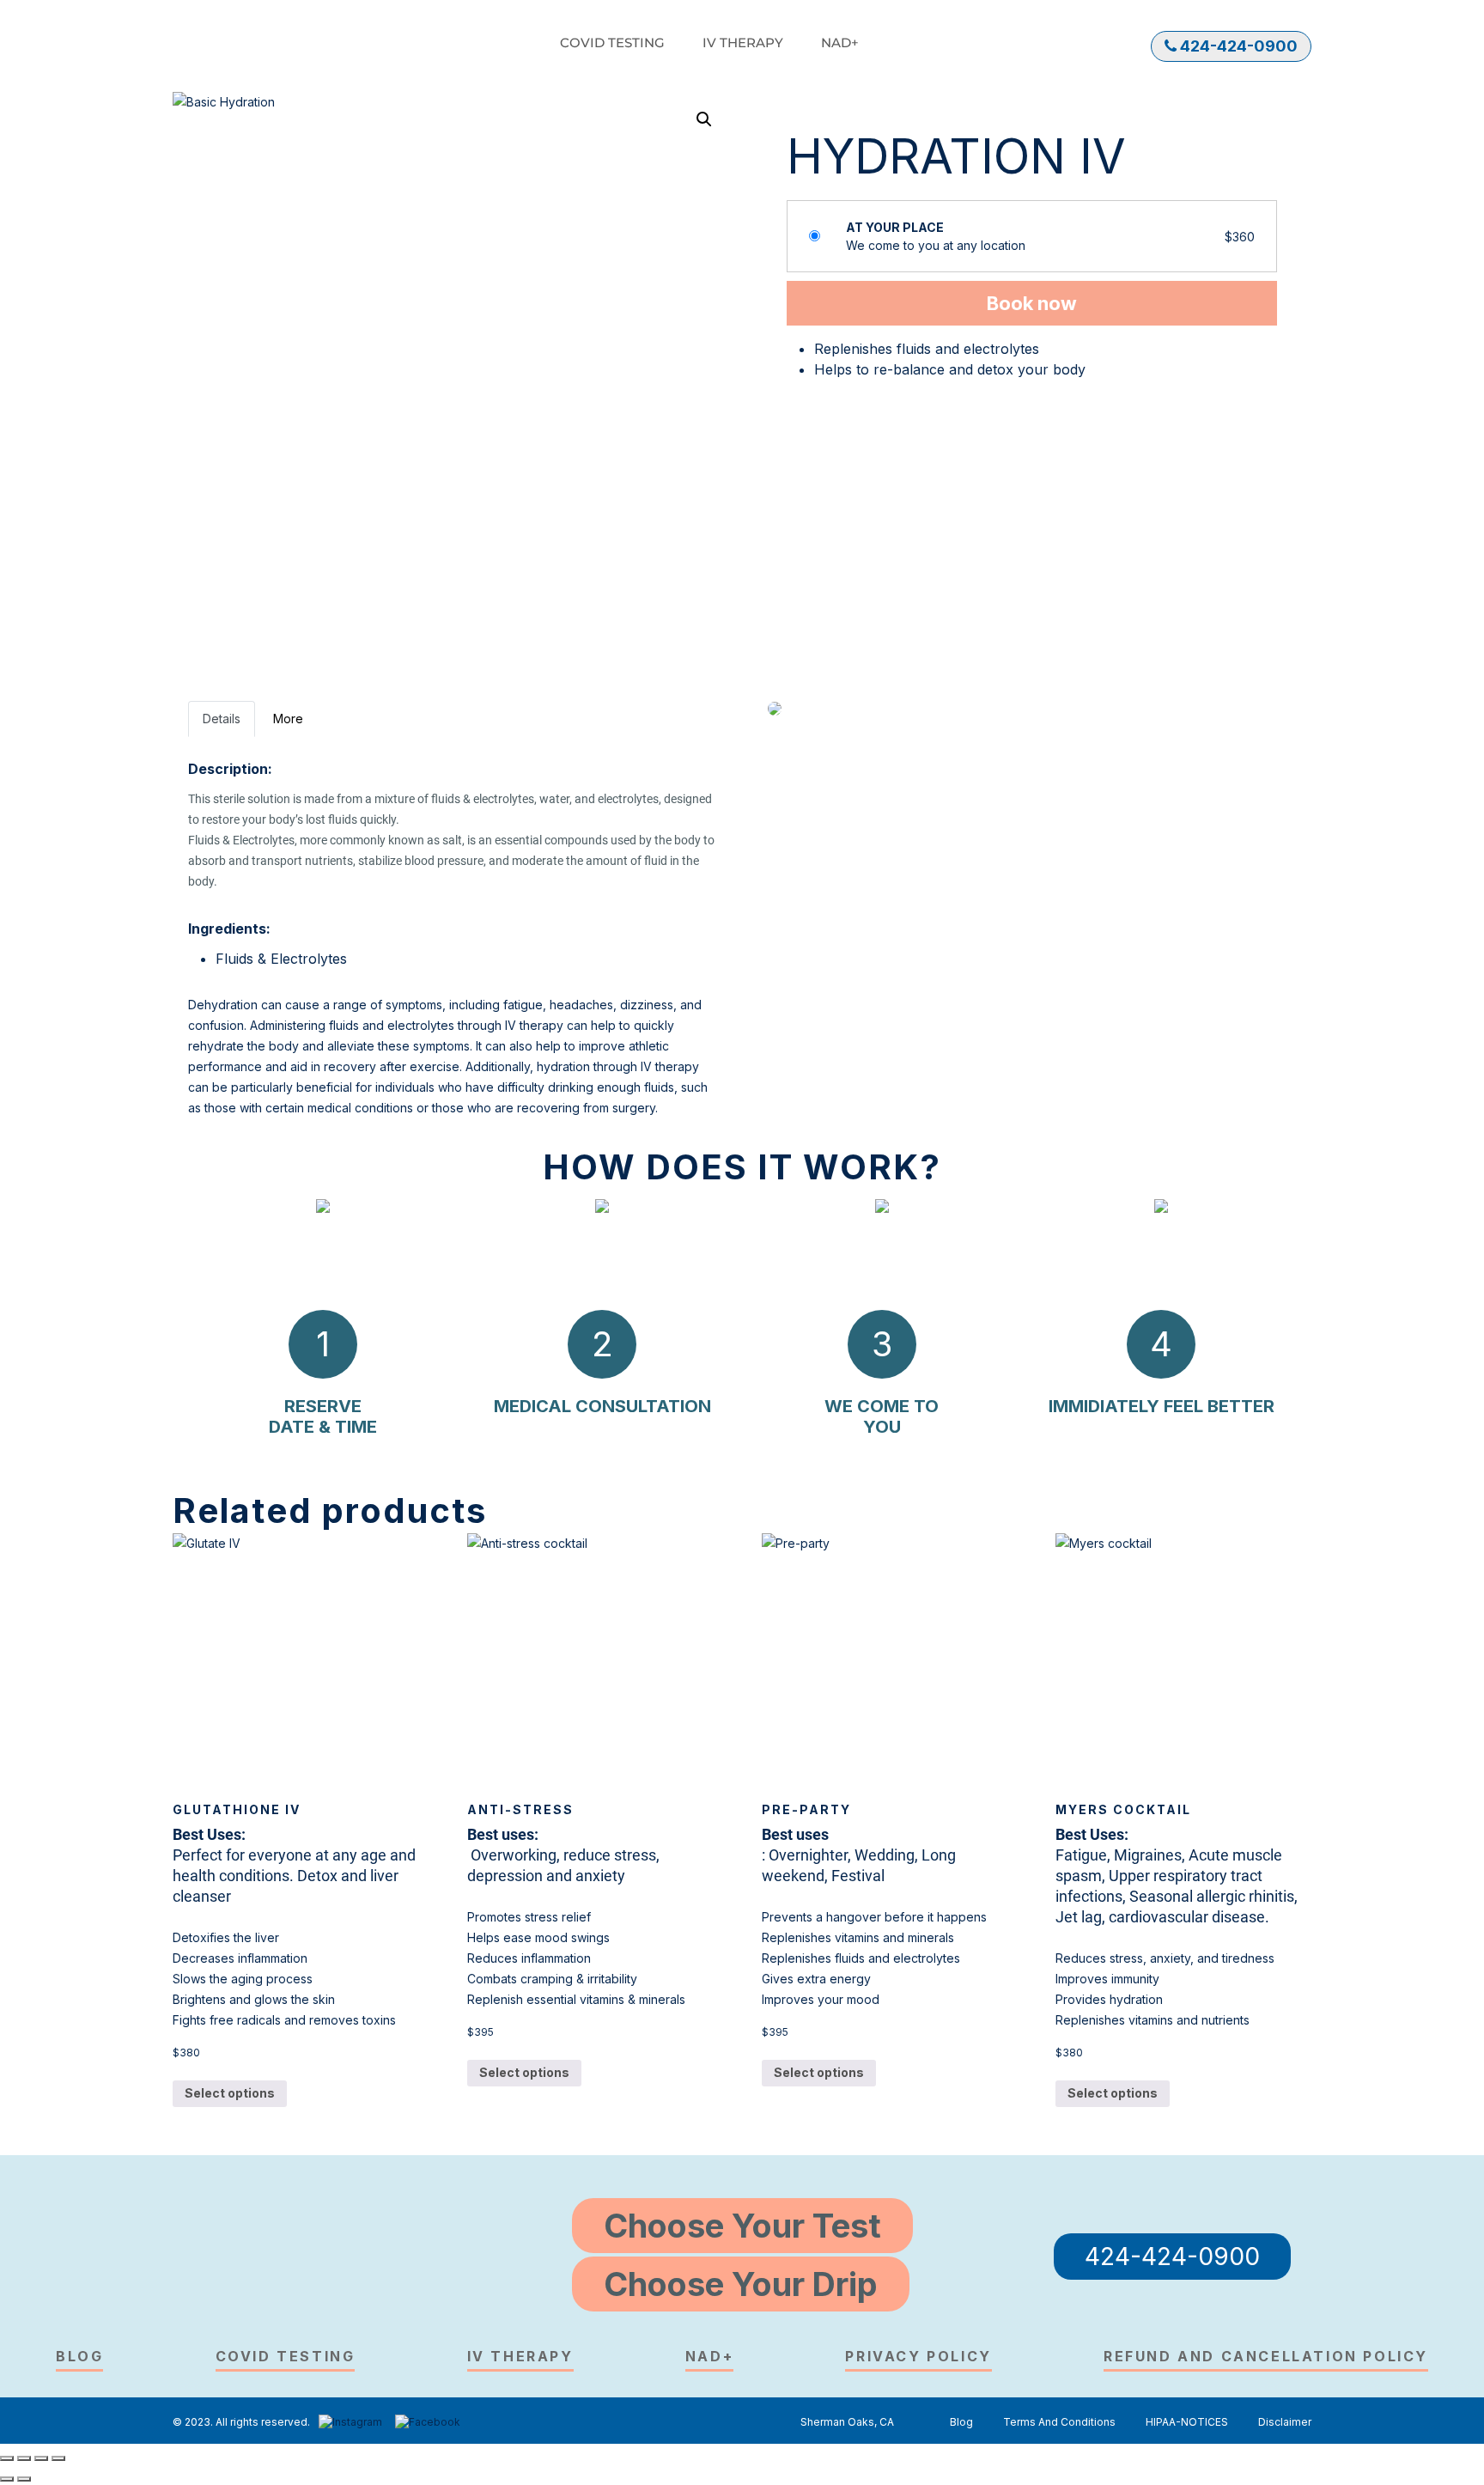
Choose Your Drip (741, 2284)
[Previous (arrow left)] (7, 2479)
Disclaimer (1285, 2422)
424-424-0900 (1237, 46)
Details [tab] (222, 719)
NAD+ (840, 43)
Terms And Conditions (1059, 2422)
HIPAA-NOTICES (1187, 2422)
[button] (704, 119)
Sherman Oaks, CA (847, 2422)
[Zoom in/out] (58, 2458)
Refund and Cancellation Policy (1266, 2356)
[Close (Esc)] (7, 2458)
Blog (79, 2356)
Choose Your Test (742, 2226)
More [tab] (288, 719)
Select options (230, 2093)
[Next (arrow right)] (24, 2479)
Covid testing (612, 43)
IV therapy (743, 43)
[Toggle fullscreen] (41, 2458)
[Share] (24, 2458)
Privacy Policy (918, 2356)
